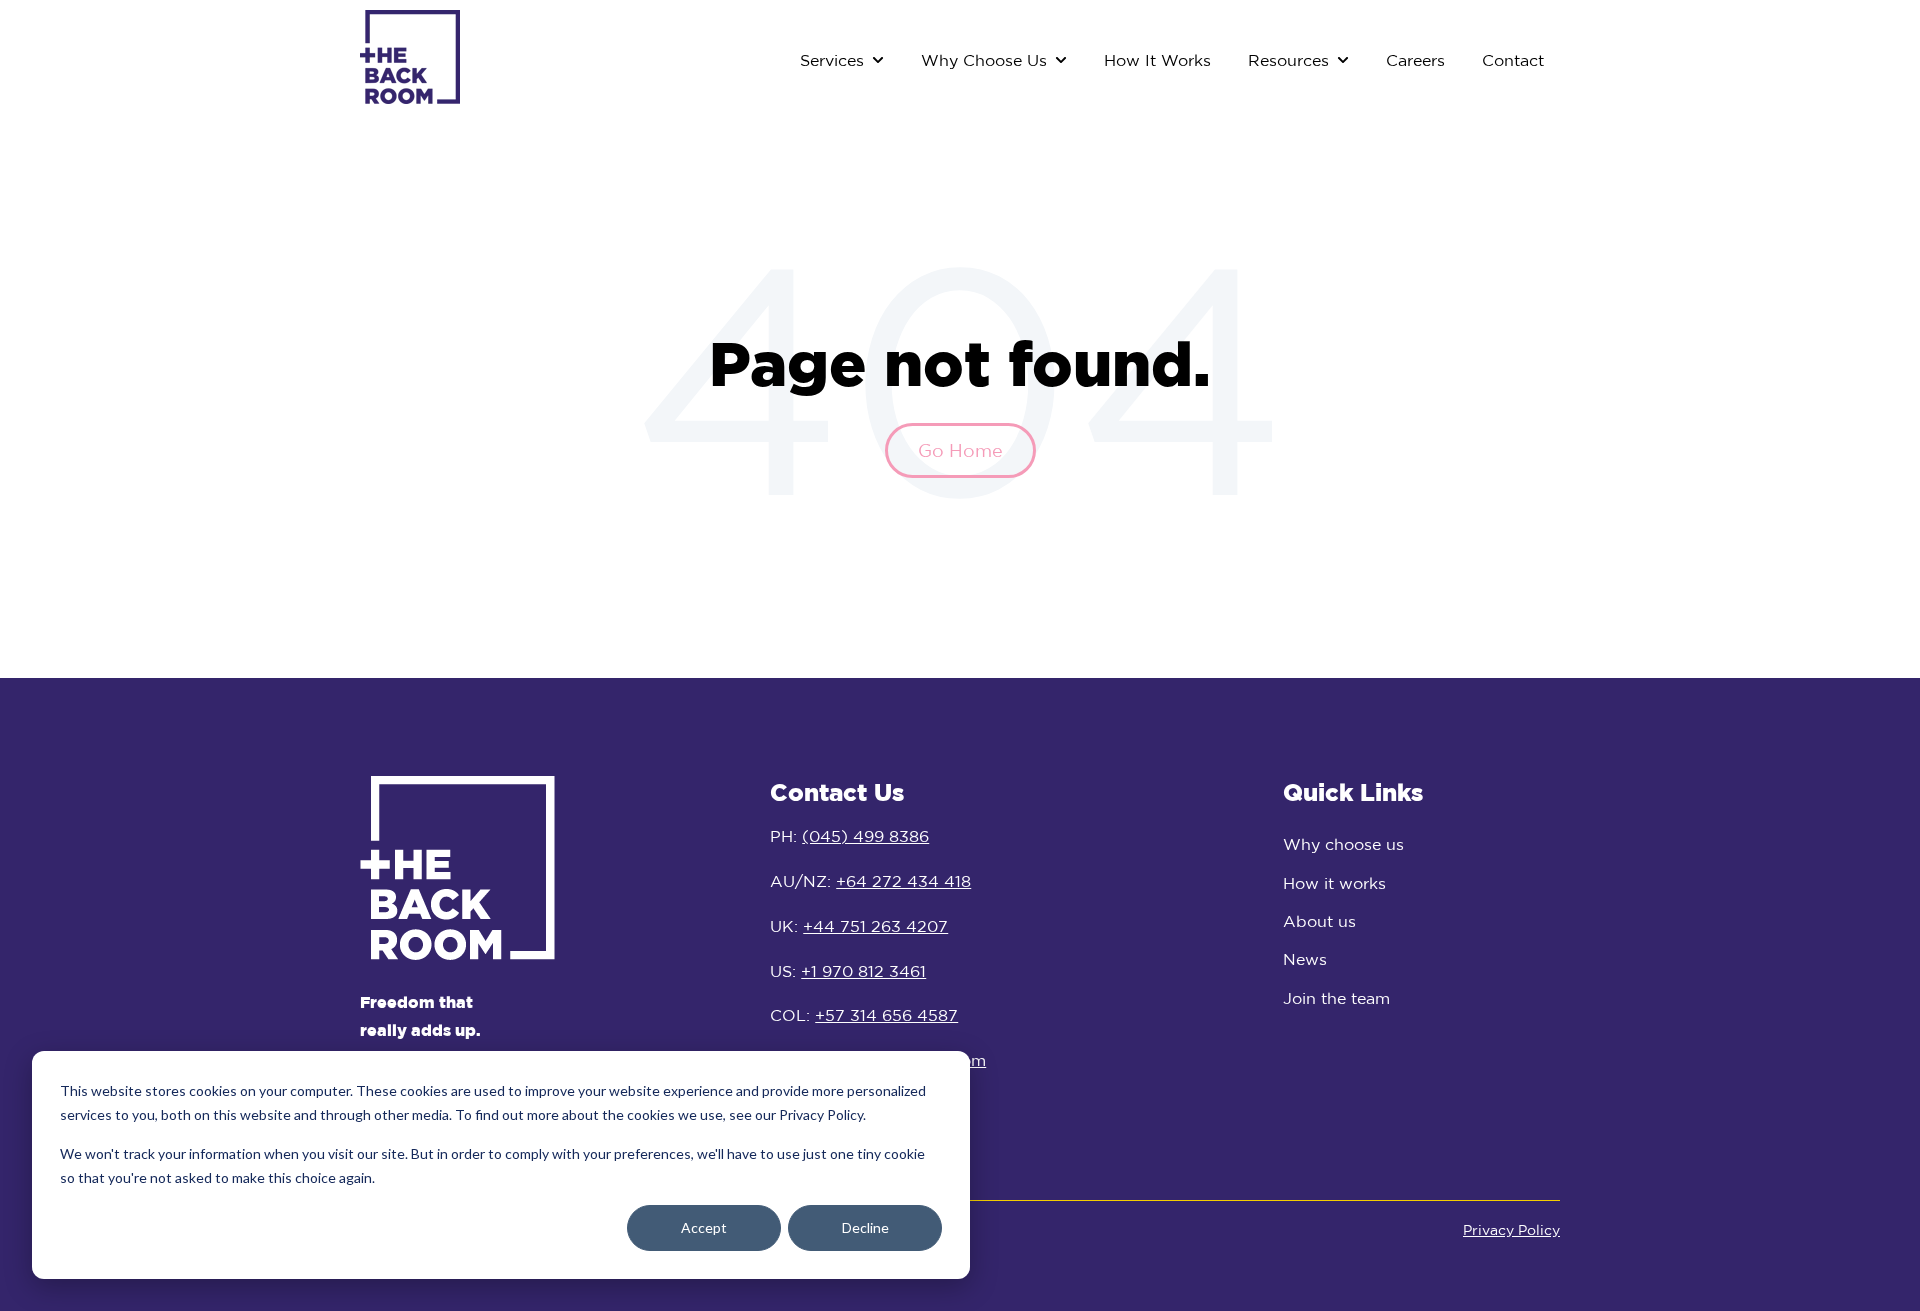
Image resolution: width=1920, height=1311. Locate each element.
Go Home (960, 450)
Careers (1415, 60)
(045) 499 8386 (865, 836)
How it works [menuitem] (1334, 883)
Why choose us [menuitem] (1343, 844)
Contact (1513, 60)
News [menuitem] (1305, 959)
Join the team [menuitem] (1336, 998)
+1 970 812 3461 (863, 971)
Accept (704, 1227)
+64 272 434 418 (903, 881)
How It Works (1157, 60)
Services (832, 60)
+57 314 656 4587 (886, 1015)
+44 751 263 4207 (875, 926)
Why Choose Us (984, 60)
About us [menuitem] (1319, 921)
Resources (1288, 60)
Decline (865, 1227)
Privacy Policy (1511, 1230)
